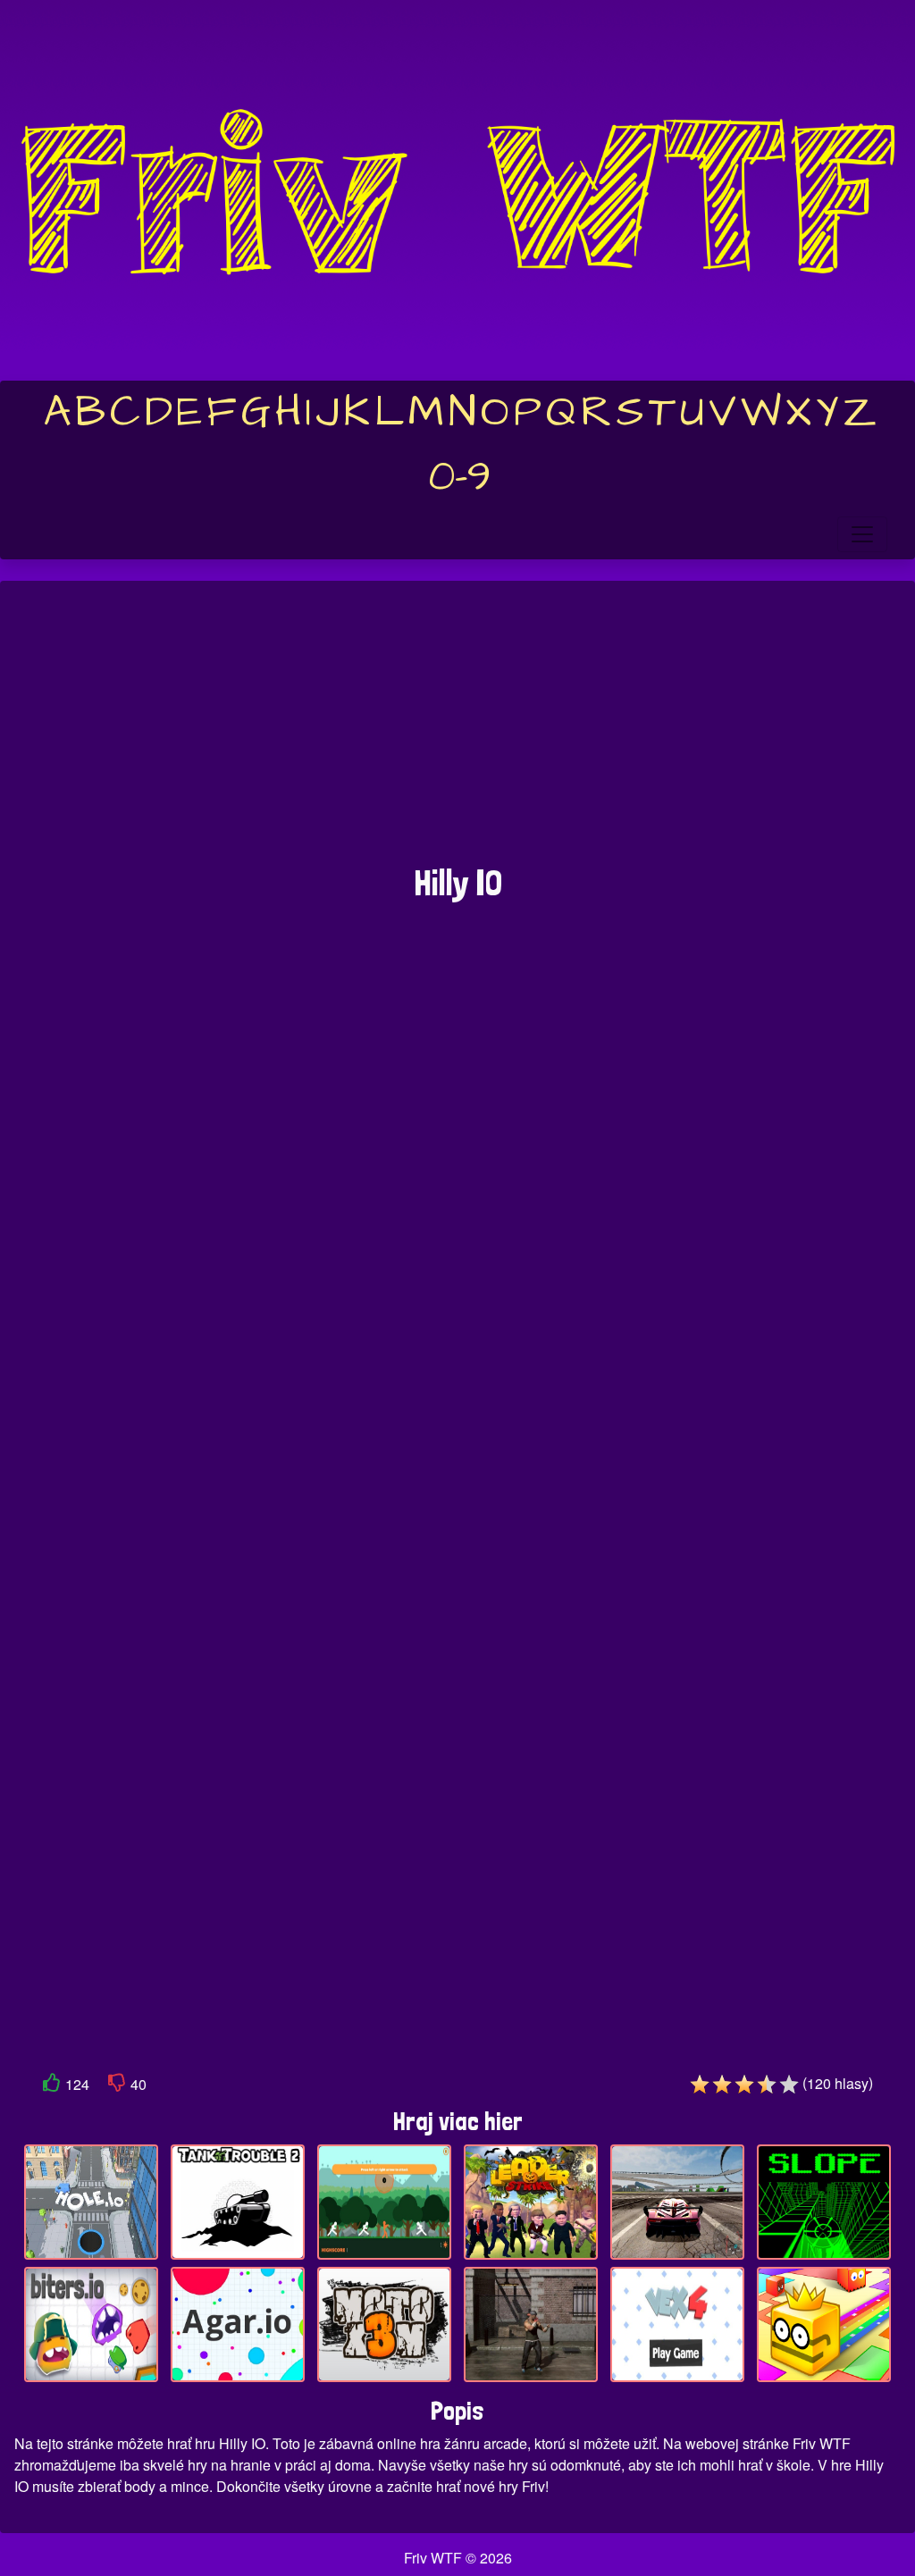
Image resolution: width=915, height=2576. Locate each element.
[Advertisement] (457, 732)
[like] (52, 2086)
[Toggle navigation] (862, 534)
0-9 (460, 477)
